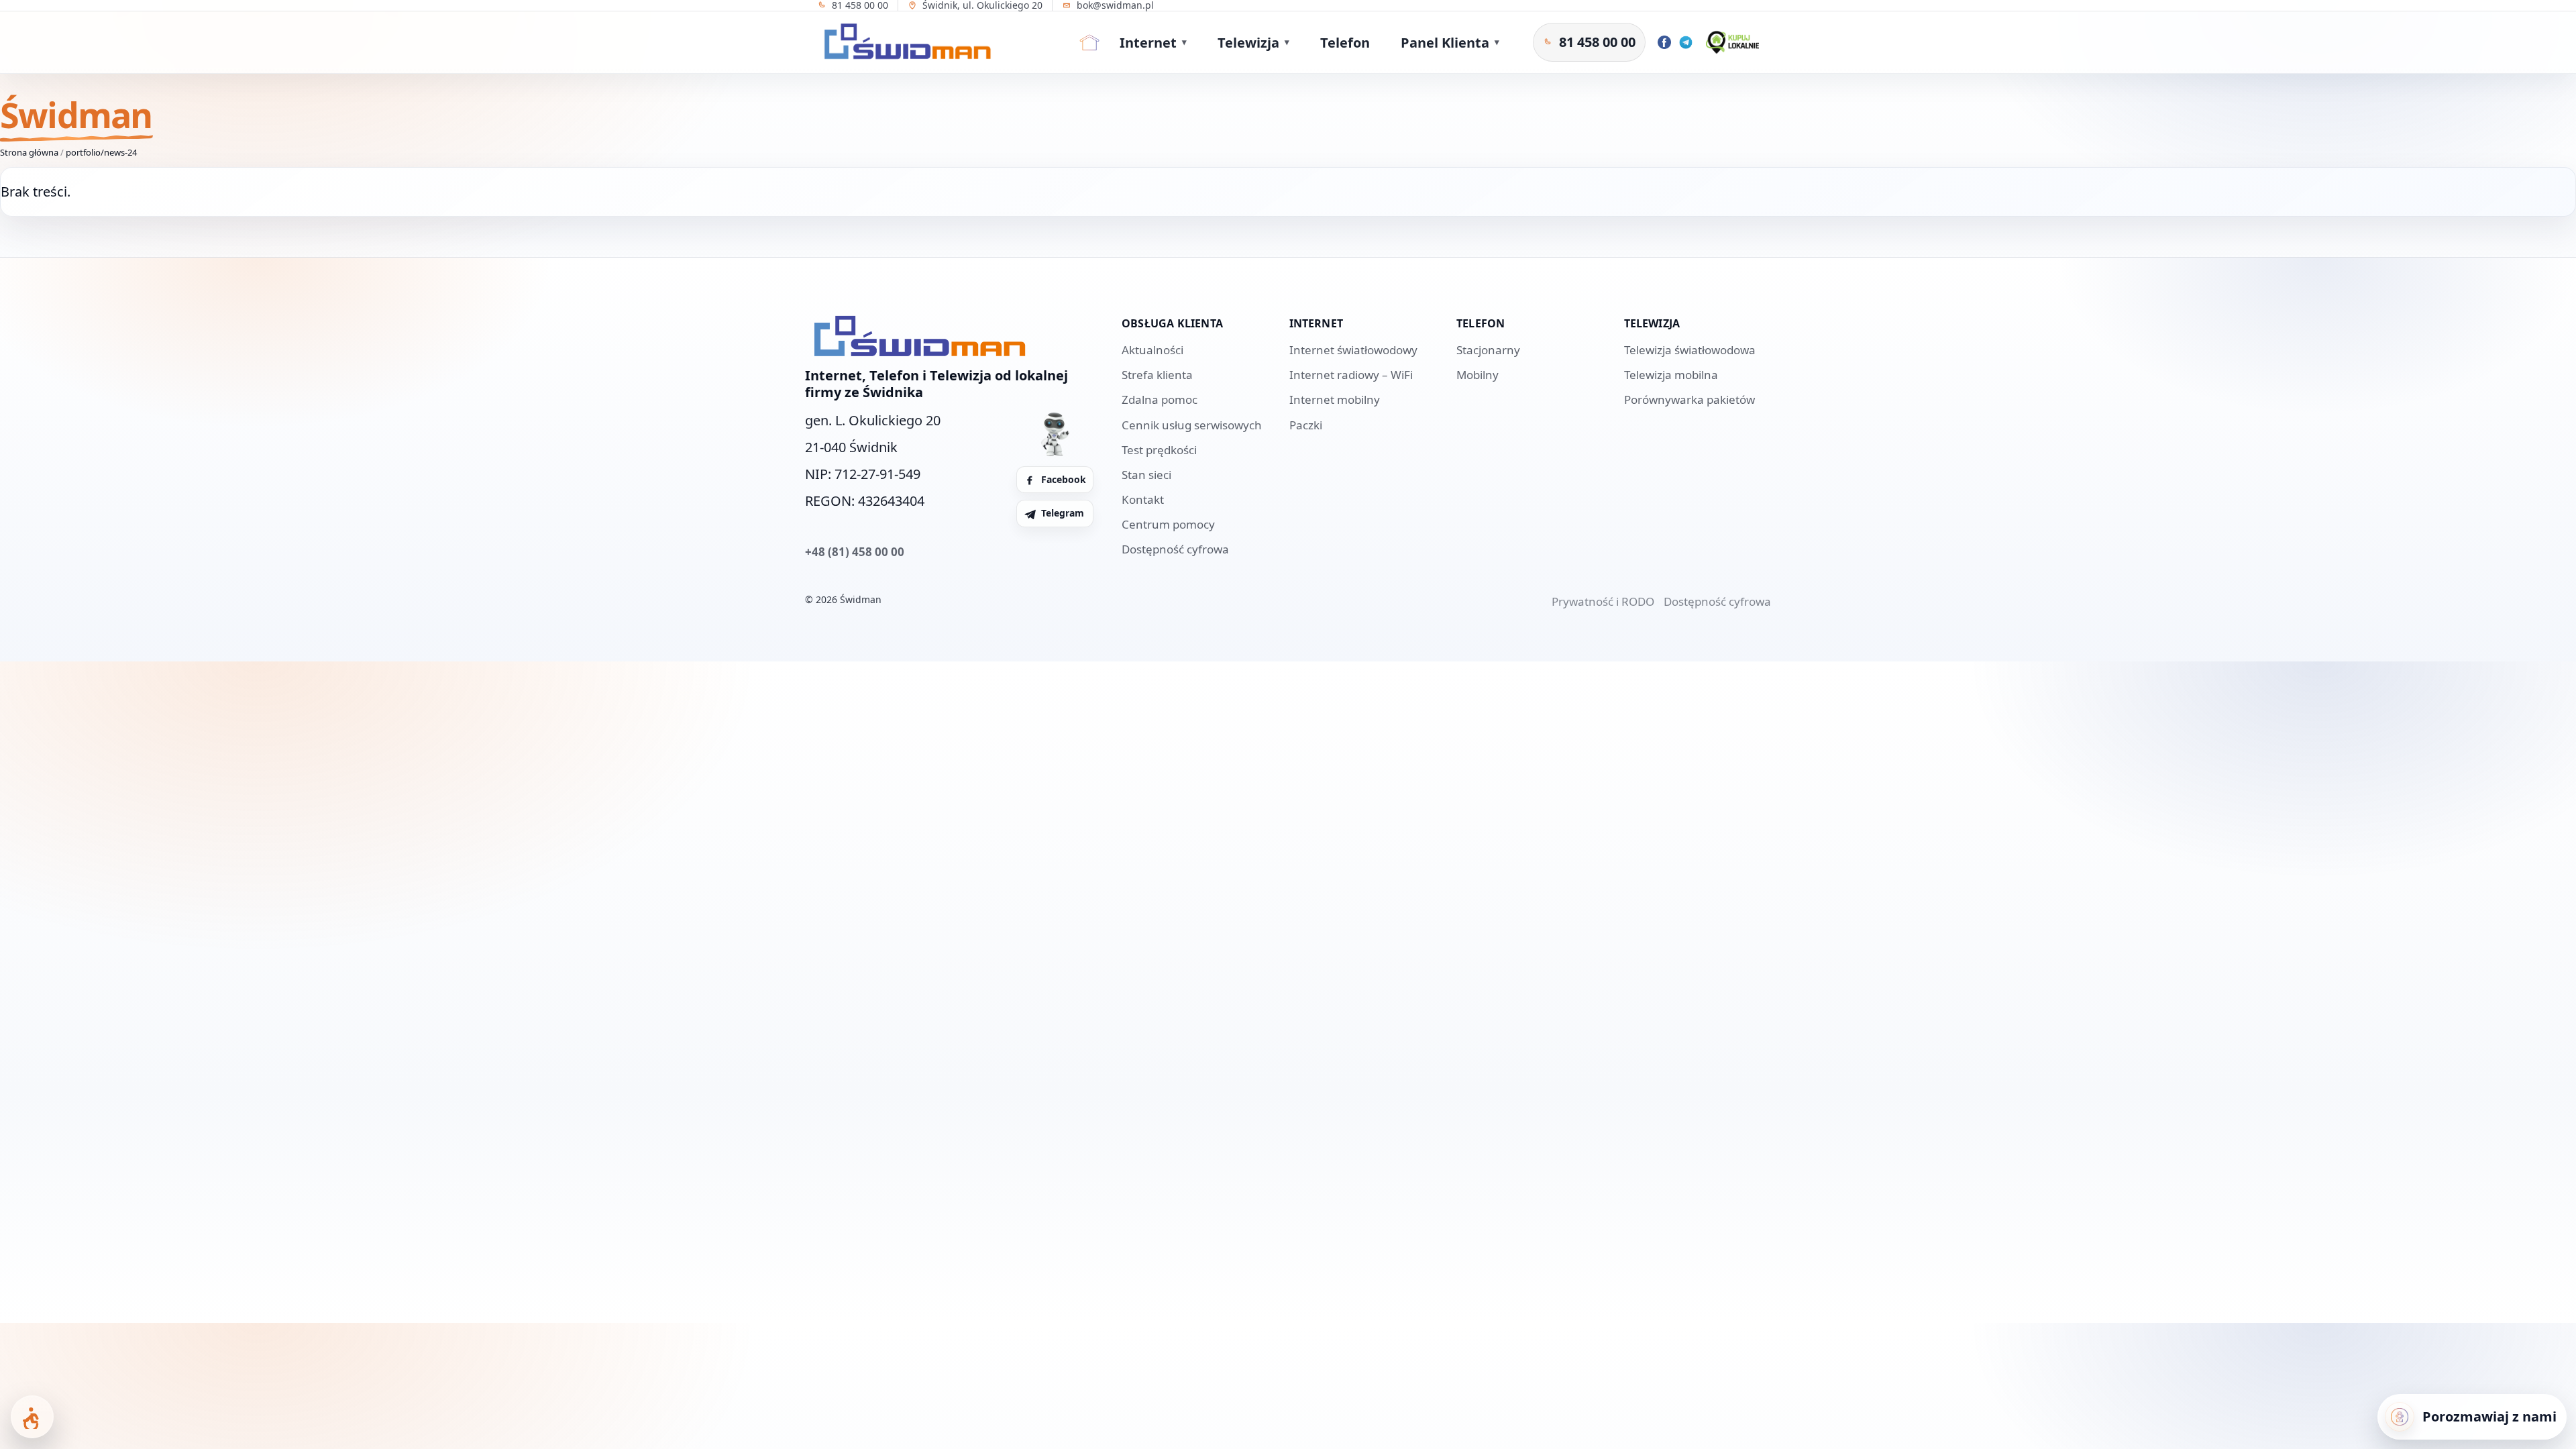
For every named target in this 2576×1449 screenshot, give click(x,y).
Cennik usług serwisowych (1192, 425)
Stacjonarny (1488, 350)
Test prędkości (1159, 450)
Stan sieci (1146, 475)
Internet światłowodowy (1353, 350)
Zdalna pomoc (1160, 399)
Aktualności (1152, 350)
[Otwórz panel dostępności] (32, 1417)
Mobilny (1478, 375)
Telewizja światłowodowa (1690, 350)
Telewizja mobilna (1671, 375)
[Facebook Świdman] (1664, 42)
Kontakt (1143, 499)
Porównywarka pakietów (1689, 399)
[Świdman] (904, 42)
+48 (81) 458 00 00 (855, 552)
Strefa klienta (1157, 375)
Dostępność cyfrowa (1175, 549)
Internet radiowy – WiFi (1351, 375)
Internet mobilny (1335, 399)
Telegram (1063, 513)
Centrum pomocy (1168, 524)
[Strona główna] (1089, 42)
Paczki (1306, 425)
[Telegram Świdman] (1686, 42)
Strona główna (29, 152)
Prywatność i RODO (1603, 601)
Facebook (1064, 479)
